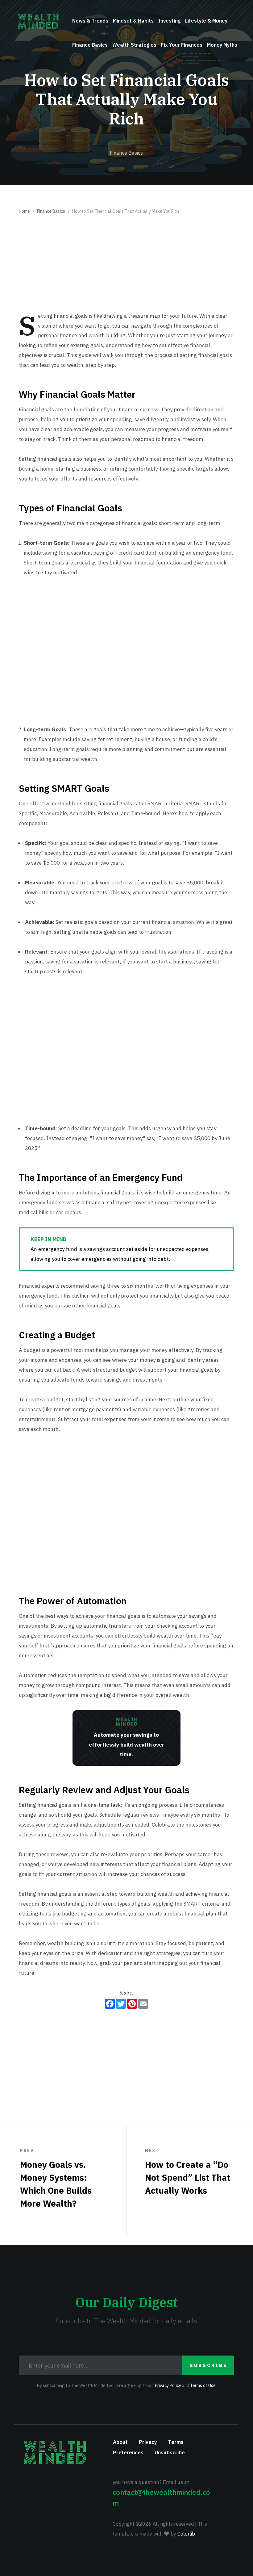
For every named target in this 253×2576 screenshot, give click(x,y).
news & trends (90, 21)
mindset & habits (133, 21)
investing (169, 21)
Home (24, 211)
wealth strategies (134, 45)
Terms (176, 2442)
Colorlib (186, 2534)
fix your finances (182, 45)
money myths (222, 45)
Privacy (148, 2442)
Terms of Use (203, 2385)
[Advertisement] (126, 265)
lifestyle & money (206, 21)
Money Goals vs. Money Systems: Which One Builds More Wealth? (56, 2178)
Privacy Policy (168, 2385)
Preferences (128, 2452)
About (120, 2442)
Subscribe (209, 2365)
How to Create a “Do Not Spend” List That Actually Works (188, 2172)
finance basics (90, 45)
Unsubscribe (170, 2452)
